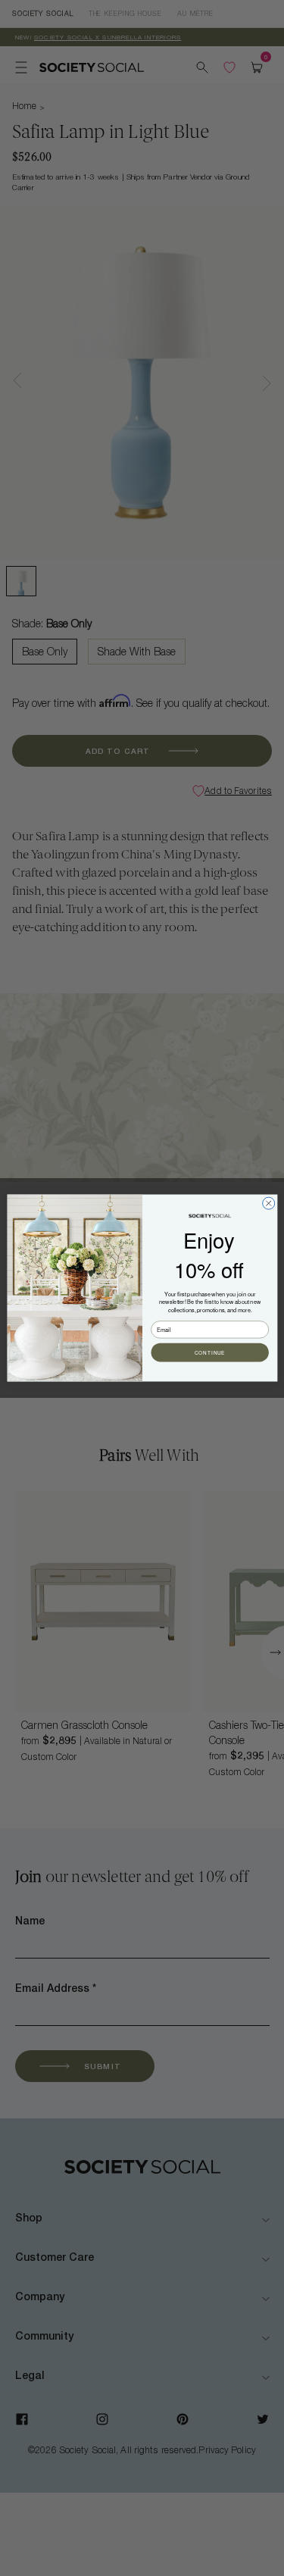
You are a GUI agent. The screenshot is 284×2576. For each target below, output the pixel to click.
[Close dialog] (268, 1203)
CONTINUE (209, 1353)
